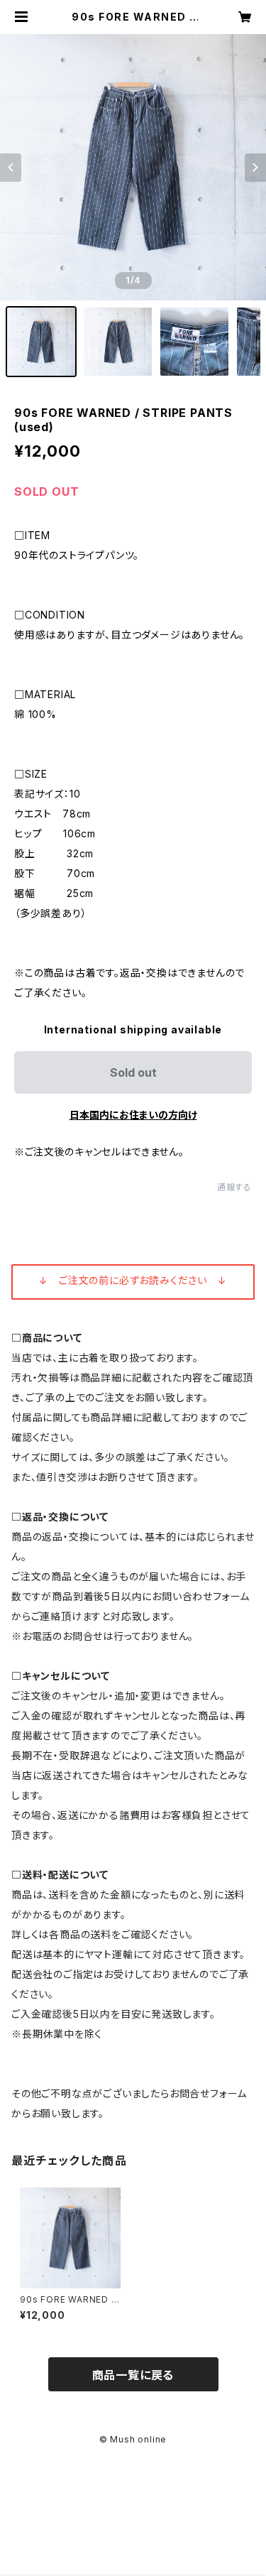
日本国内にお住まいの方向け (133, 1115)
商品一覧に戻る (133, 2375)
